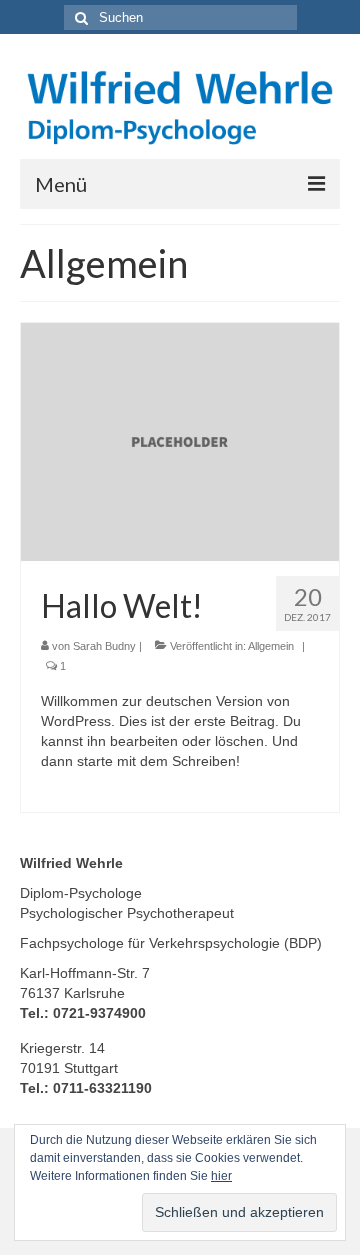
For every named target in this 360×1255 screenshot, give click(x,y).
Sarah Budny (104, 646)
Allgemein (271, 646)
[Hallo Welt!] (180, 441)
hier (221, 1176)
